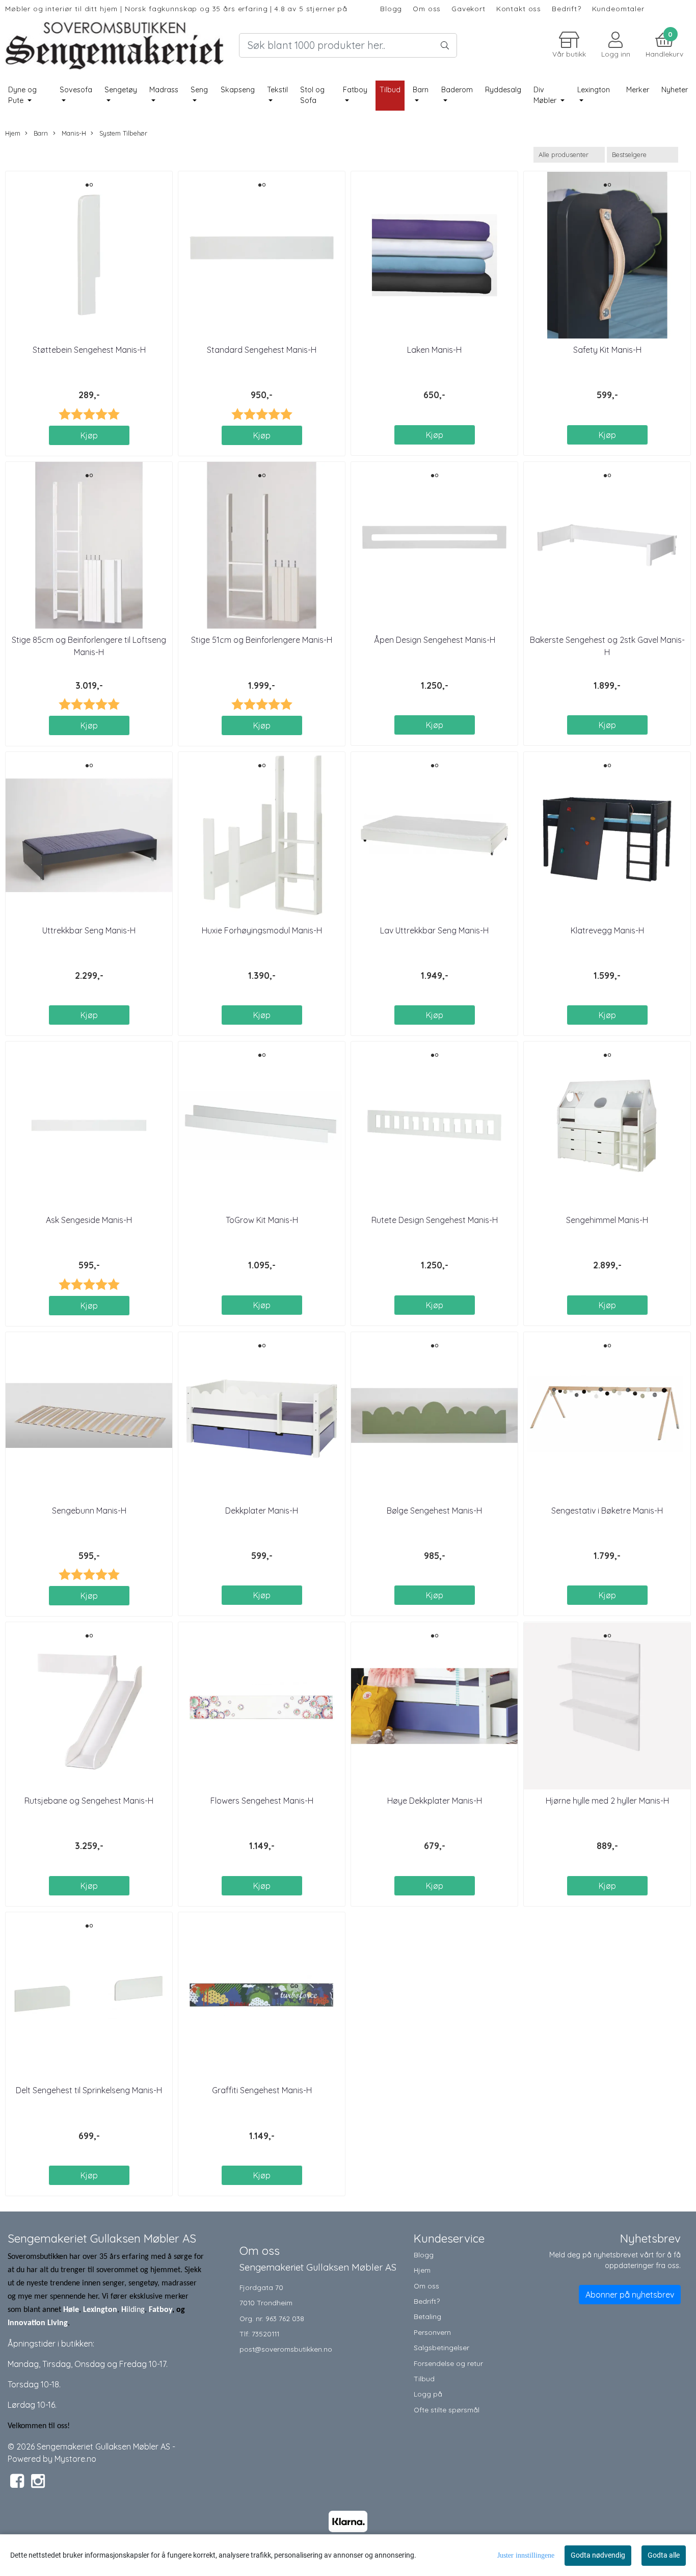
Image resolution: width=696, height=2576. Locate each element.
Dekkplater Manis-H (262, 1511)
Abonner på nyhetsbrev (630, 2295)
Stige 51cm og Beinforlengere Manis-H (262, 640)
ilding (136, 2310)
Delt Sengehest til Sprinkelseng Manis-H (89, 2090)
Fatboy (355, 90)
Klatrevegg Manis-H (607, 930)
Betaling (427, 2316)
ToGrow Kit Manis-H (262, 1220)
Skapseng (238, 90)
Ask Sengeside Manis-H (89, 1220)
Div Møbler (546, 95)
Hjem (13, 133)
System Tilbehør (122, 133)
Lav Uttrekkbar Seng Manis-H (434, 930)
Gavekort (469, 8)
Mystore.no (75, 2459)
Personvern (432, 2332)
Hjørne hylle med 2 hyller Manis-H (607, 1801)
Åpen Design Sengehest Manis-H (435, 640)
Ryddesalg (503, 90)
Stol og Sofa (312, 95)
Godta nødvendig (598, 2555)
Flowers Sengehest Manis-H (262, 1801)
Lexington (594, 90)
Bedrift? (567, 8)
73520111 (265, 2334)
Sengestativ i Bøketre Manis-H (607, 1511)
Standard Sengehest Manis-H (262, 350)
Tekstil (277, 90)
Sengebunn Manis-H (89, 1511)
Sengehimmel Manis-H (607, 1220)
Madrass (164, 90)
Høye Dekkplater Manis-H (435, 1801)
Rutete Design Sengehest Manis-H (435, 1220)
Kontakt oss (519, 8)
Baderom (457, 90)
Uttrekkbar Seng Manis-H (89, 930)
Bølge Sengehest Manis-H (434, 1511)
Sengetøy (121, 90)
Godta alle (664, 2555)
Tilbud (424, 2378)
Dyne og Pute (22, 95)
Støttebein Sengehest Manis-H (89, 350)
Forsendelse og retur (448, 2363)
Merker (638, 90)
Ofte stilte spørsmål (447, 2410)
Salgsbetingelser (441, 2347)
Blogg (391, 8)
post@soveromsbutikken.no (286, 2349)
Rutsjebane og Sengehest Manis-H (89, 1801)
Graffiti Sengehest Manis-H (262, 2090)
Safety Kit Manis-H (607, 350)
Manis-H (73, 133)
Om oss (427, 8)
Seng (199, 90)
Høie (71, 2310)
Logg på (428, 2394)
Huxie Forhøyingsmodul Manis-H (262, 930)
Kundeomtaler (618, 8)
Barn (421, 90)
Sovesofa (76, 90)
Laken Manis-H (434, 350)
